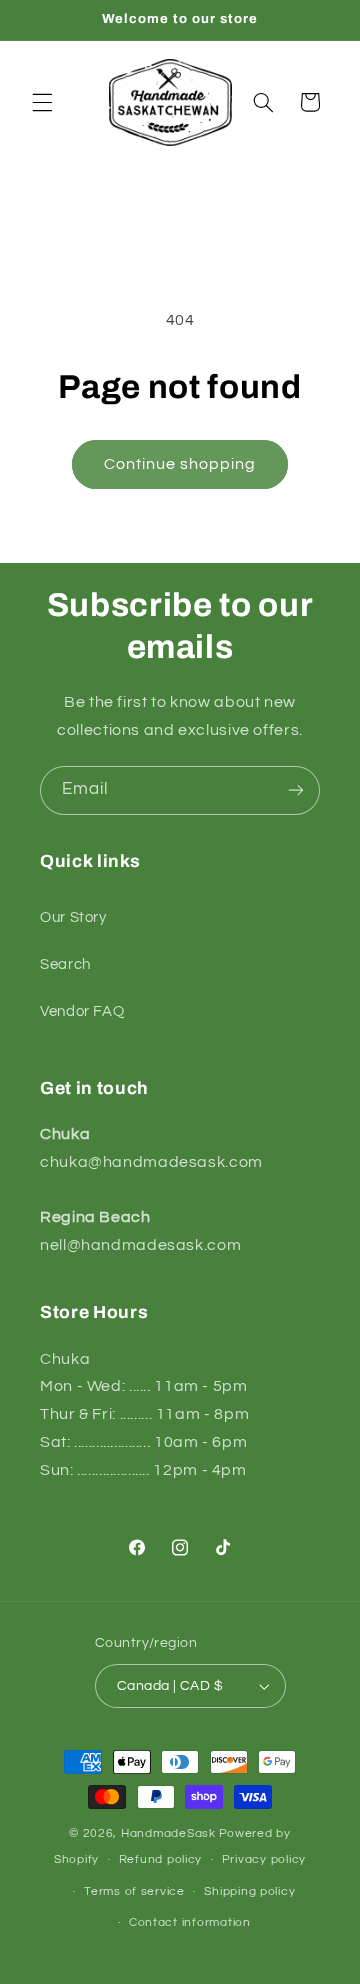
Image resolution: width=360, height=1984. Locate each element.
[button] (42, 102)
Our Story (73, 917)
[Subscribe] (296, 790)
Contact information (190, 1922)
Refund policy (161, 1859)
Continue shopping (180, 464)
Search (65, 964)
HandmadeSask (168, 1833)
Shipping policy (249, 1891)
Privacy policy (264, 1859)
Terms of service (134, 1891)
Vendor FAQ (82, 1011)
